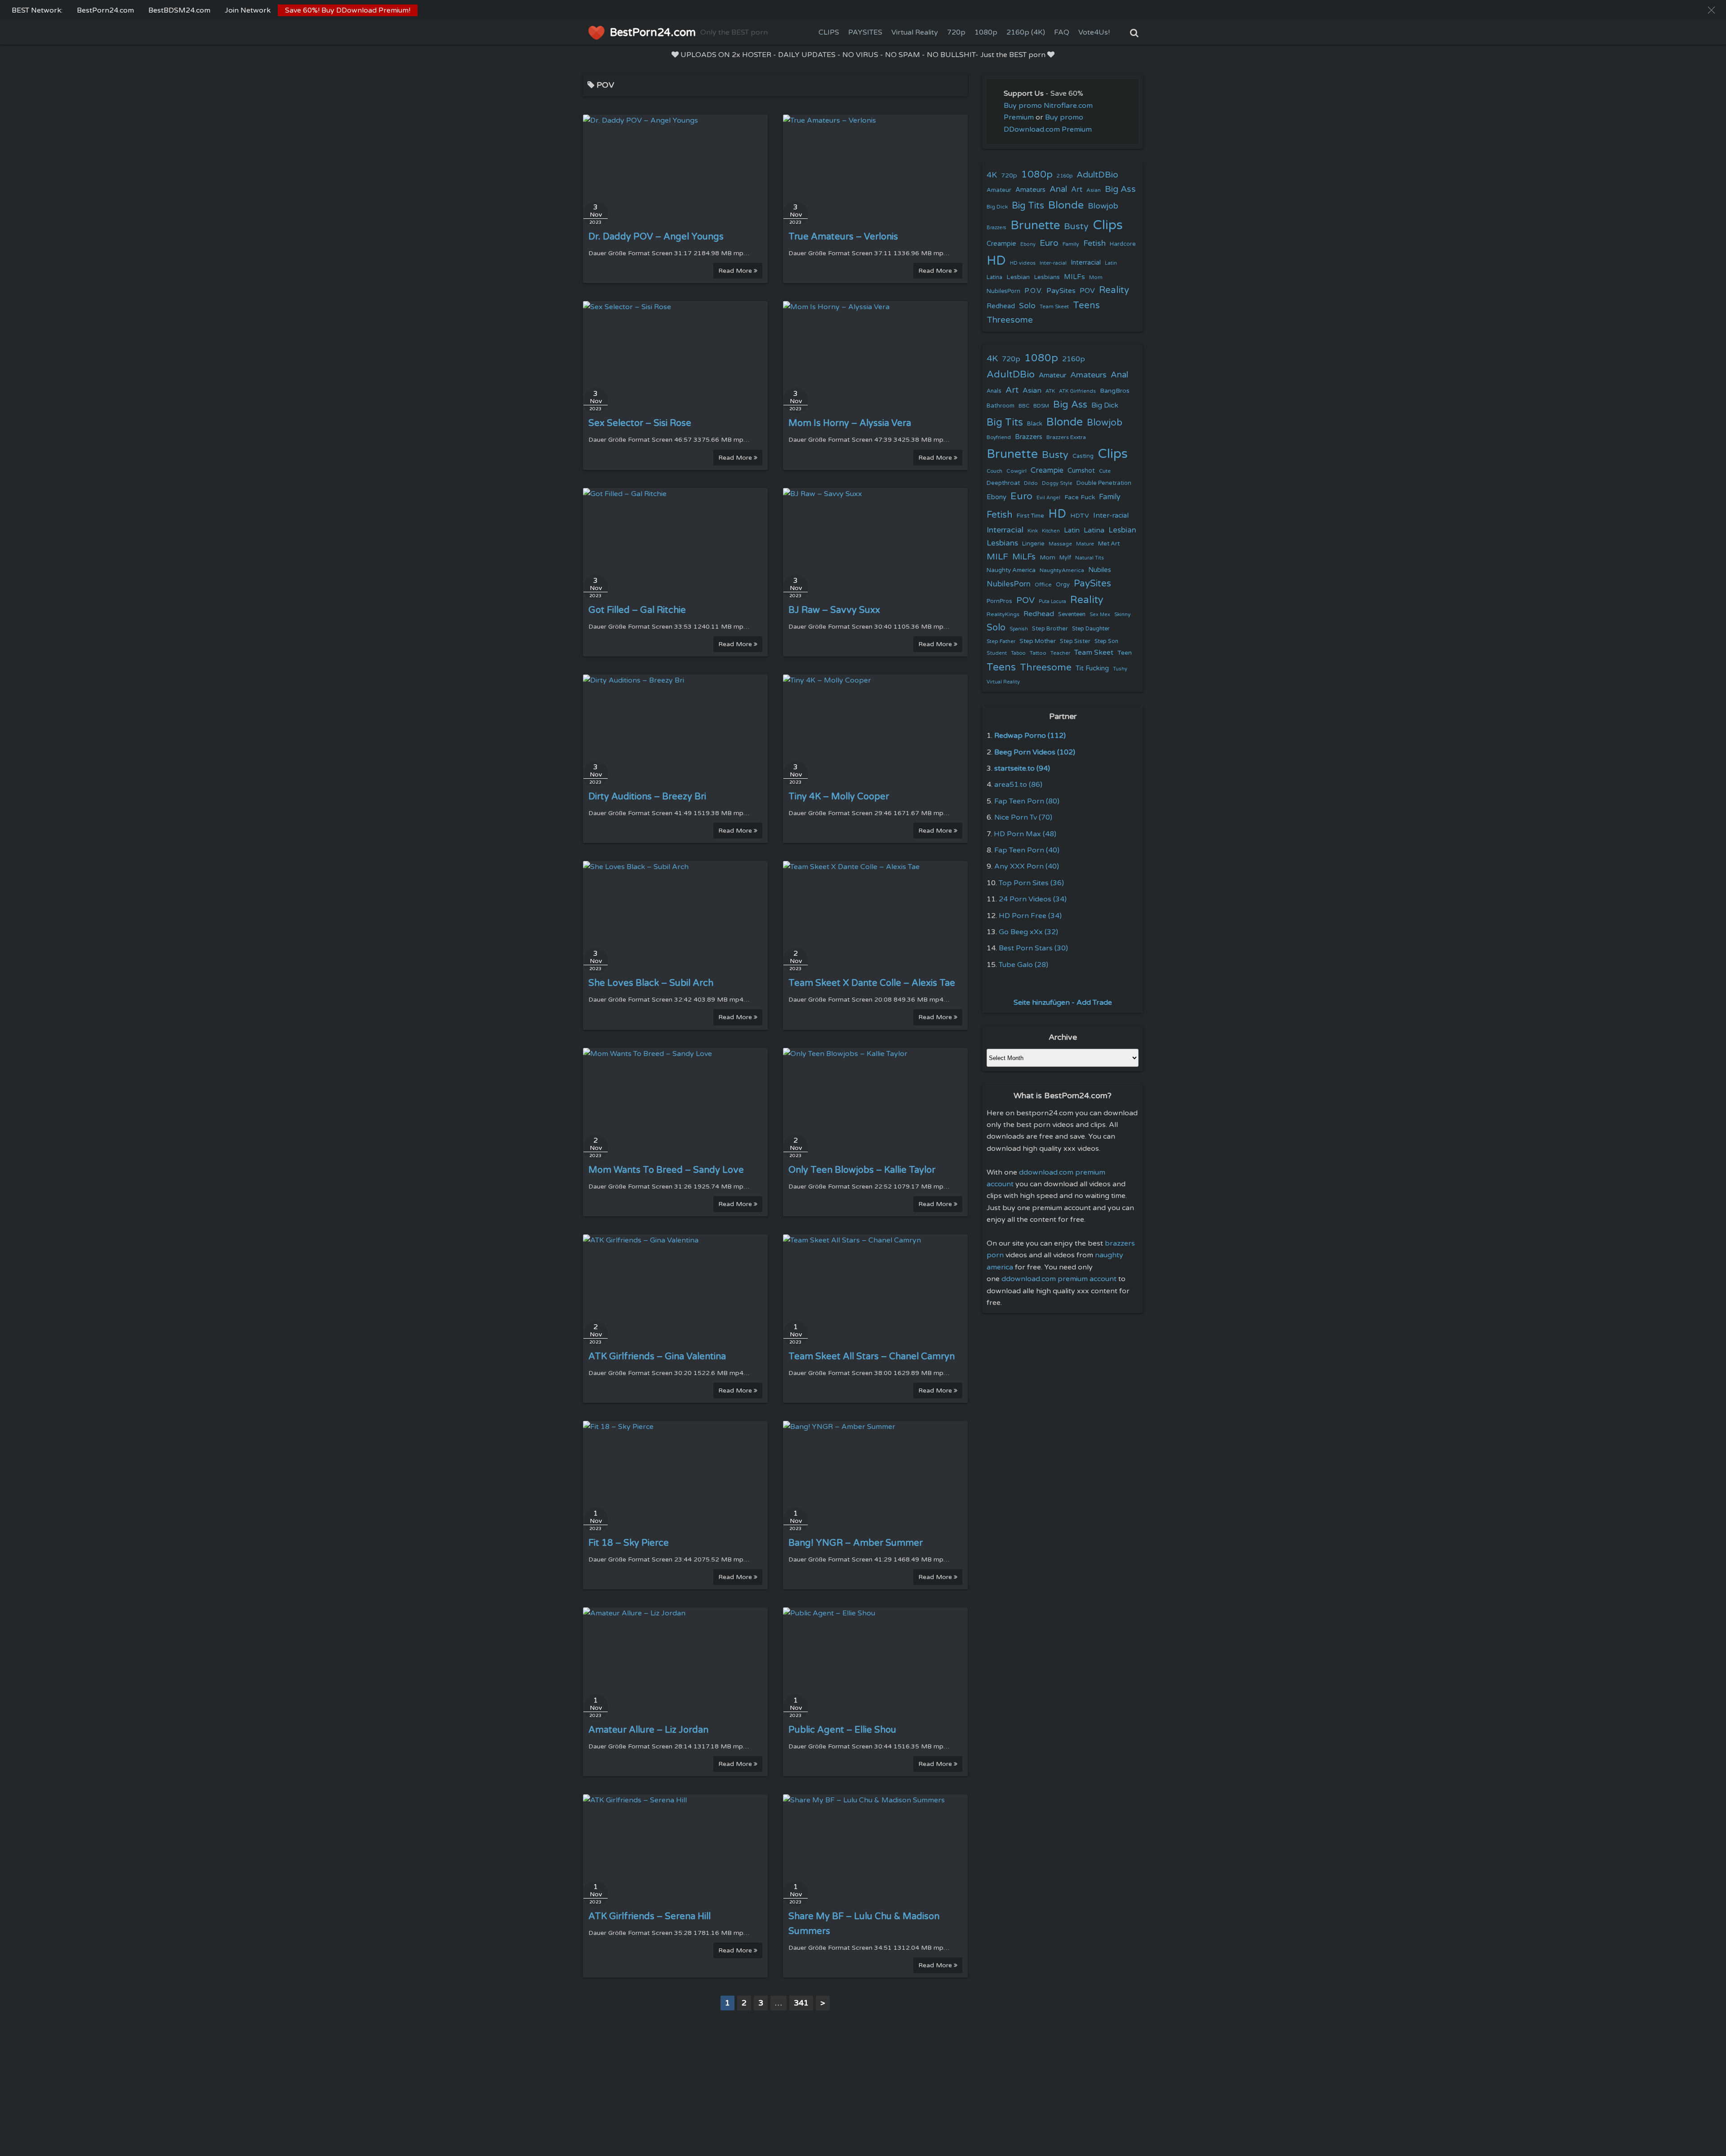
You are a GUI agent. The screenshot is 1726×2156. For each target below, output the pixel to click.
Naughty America (1011, 570)
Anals (994, 391)
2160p (1065, 176)
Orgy (1063, 585)
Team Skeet (1054, 306)
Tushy (1120, 669)
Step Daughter (1091, 629)
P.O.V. (1033, 291)
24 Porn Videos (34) (1033, 899)
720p (956, 32)
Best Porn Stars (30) (1033, 948)
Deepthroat (1003, 483)
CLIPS (829, 32)
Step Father (1001, 641)
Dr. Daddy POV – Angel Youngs (656, 237)
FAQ (1062, 32)
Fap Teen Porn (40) (1027, 850)
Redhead (1001, 306)
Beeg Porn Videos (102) (1035, 752)
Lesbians (1047, 277)
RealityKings (1003, 614)
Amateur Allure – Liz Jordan (648, 1730)
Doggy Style (1057, 483)
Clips (1108, 225)
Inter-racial (1053, 263)
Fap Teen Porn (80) (1027, 801)
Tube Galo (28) (1023, 965)
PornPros (999, 601)
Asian (1094, 190)
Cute (1105, 471)
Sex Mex (1100, 614)
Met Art (1109, 544)
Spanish (1019, 629)
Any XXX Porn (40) (1027, 866)
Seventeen (1072, 614)
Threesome (1010, 320)
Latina (994, 277)
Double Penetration (1104, 483)
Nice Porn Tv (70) (1023, 817)
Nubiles (1100, 570)
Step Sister (1075, 641)
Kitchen (1051, 531)
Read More (736, 271)
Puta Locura (1052, 601)
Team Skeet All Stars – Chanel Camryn (872, 1357)
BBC (1024, 406)
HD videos (1023, 263)
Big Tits (1028, 206)
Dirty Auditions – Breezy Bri (647, 797)
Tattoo (1038, 653)
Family (1071, 244)
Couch (994, 471)
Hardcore (1123, 244)
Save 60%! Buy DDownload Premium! (348, 10)
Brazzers (996, 228)
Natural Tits (1090, 558)
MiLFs (1024, 557)
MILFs (1074, 277)
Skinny (1122, 614)
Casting (1083, 456)
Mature (1085, 544)
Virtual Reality (915, 32)
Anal (1058, 189)
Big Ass (1120, 189)
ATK (1050, 391)
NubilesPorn (1003, 291)
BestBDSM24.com (179, 10)
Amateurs (1030, 190)
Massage (1060, 544)
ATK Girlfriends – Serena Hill (649, 1916)
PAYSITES (865, 32)
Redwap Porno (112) (1030, 736)
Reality (1114, 290)
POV (1087, 291)
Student (997, 653)
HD (996, 261)
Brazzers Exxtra (1066, 437)
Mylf (1065, 558)
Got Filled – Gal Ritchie (637, 610)
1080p (986, 32)
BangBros (1115, 391)
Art (1077, 190)
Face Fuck (1080, 497)
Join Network (248, 10)
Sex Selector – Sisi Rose (640, 423)
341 (801, 2003)
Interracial (1086, 263)
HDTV (1080, 516)
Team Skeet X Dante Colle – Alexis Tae (872, 983)
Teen (1125, 653)
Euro (1049, 243)
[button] (1711, 10)
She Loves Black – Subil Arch (651, 983)
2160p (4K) (1026, 32)
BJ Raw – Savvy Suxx (834, 610)
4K (992, 175)
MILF (997, 557)
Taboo (1018, 653)
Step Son (1106, 641)
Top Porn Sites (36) (1031, 883)
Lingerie (1033, 544)
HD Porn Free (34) (1030, 916)
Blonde (1066, 205)
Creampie (1001, 244)
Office (1043, 585)
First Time (1030, 516)
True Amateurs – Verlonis (843, 237)
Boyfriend (999, 437)
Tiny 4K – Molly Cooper (839, 797)
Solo (1027, 306)
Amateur (999, 190)
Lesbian (1018, 277)
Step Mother (1038, 641)
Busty (1076, 226)
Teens (1086, 305)
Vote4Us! (1094, 32)
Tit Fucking (1092, 668)
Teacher (1060, 653)
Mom (1096, 277)
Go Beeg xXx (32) (1028, 932)
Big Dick (997, 207)
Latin (1111, 263)
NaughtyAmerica (1062, 570)
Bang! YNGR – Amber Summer (856, 1543)
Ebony (1028, 244)
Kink (1033, 531)
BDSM (1041, 406)
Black (1035, 424)
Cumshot (1081, 471)
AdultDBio (1097, 175)
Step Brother (1050, 629)
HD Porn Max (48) (1025, 834)
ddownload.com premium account (1059, 1279)
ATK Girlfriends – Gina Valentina (657, 1357)
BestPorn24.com (105, 10)
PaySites (1061, 291)
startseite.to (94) (1022, 768)
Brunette (1035, 225)
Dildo (1031, 483)
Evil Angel (1048, 498)
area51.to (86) (1018, 785)
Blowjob (1103, 206)
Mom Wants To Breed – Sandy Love (666, 1170)
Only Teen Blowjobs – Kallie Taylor (862, 1170)
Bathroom (1001, 406)
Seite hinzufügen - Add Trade (1063, 1003)
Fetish (1094, 243)
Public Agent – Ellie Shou (842, 1730)
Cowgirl (1016, 471)
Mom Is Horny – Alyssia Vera (850, 423)
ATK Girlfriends (1077, 391)
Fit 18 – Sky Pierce (629, 1543)
